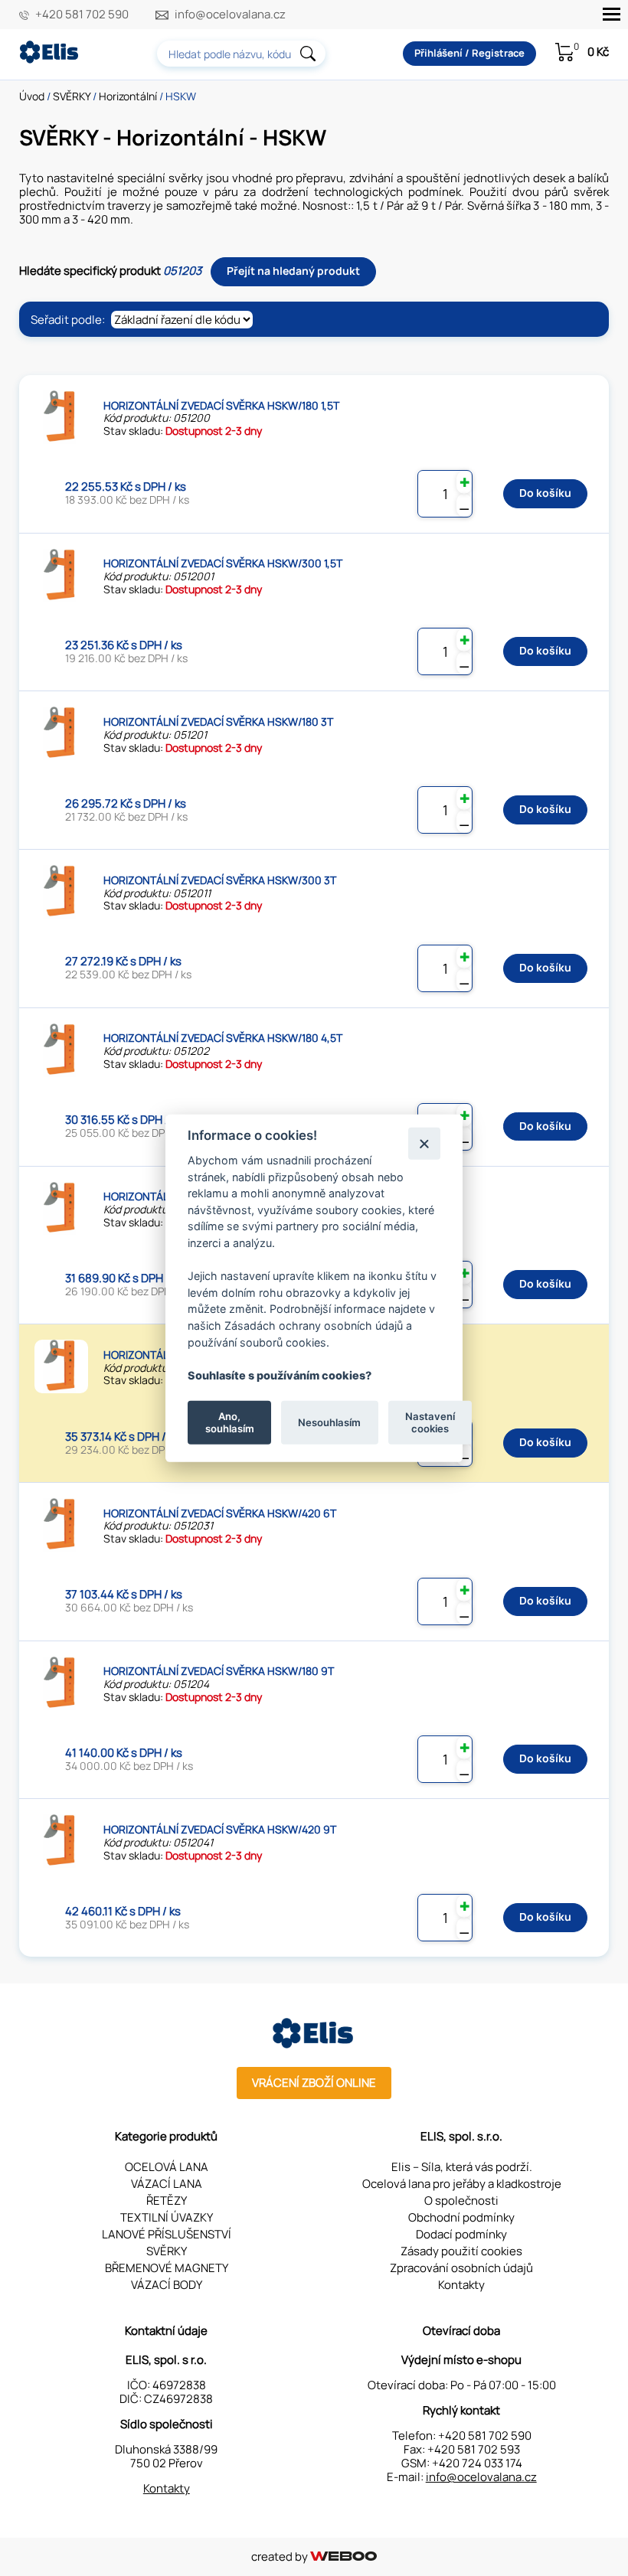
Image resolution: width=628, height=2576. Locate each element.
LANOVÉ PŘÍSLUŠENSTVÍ (167, 2234)
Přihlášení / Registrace (469, 53)
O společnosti (461, 2201)
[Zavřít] (424, 1143)
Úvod (32, 96)
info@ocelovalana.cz (230, 15)
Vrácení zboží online (314, 2083)
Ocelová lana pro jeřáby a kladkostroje (462, 2184)
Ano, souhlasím (230, 1422)
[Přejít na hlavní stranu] (50, 59)
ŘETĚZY (167, 2201)
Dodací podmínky (461, 2234)
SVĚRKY (72, 96)
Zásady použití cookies (461, 2251)
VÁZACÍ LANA (167, 2184)
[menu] (612, 14)
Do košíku (545, 493)
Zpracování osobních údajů (461, 2268)
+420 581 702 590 (82, 15)
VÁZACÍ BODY (167, 2285)
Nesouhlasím (329, 1422)
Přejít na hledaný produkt (293, 271)
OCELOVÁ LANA (167, 2167)
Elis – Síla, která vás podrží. (462, 2167)
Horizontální (128, 96)
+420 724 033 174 (477, 2463)
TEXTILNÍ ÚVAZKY (167, 2217)
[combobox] (241, 54)
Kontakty (461, 2285)
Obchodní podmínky (461, 2217)
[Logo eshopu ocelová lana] (314, 2044)
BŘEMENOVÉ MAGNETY (167, 2268)
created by (281, 2556)
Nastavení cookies (430, 1422)
